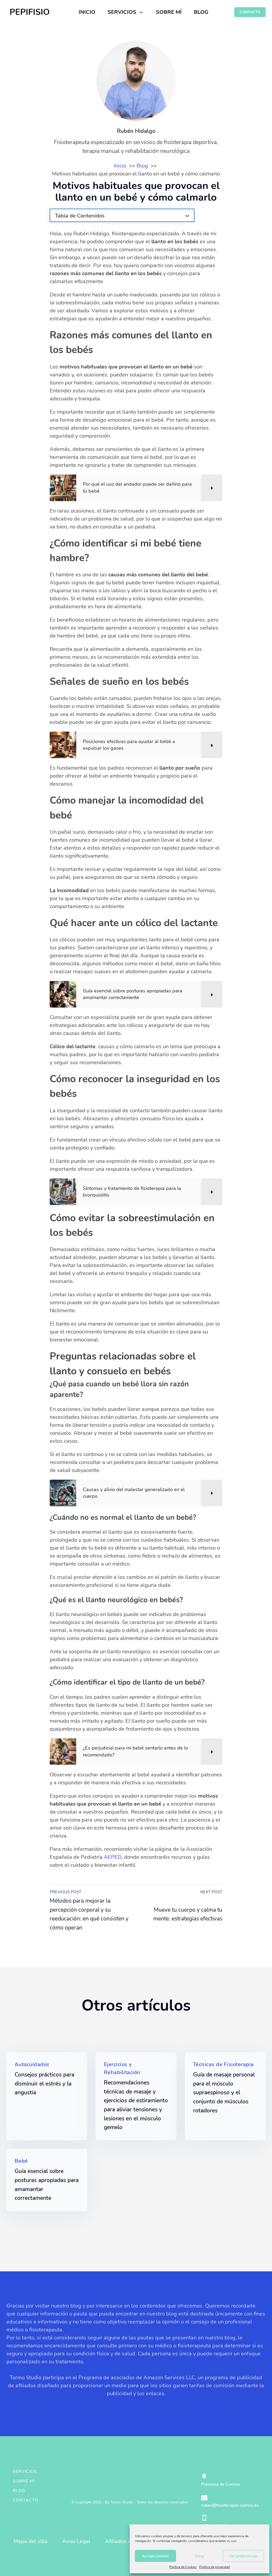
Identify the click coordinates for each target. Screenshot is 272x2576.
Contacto (25, 2500)
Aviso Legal (76, 2541)
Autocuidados (32, 2064)
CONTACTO (250, 12)
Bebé (21, 2161)
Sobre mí (24, 2481)
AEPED (113, 1857)
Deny (200, 2556)
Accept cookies (156, 2556)
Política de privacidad (214, 2567)
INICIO (87, 12)
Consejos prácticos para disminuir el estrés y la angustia (44, 2084)
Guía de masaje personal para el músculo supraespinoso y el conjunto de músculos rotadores (224, 2092)
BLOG (201, 12)
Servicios (25, 2472)
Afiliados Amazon (126, 2541)
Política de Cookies (183, 2567)
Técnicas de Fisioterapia (224, 2064)
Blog (19, 2491)
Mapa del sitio (31, 2541)
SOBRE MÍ (169, 12)
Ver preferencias (243, 2556)
